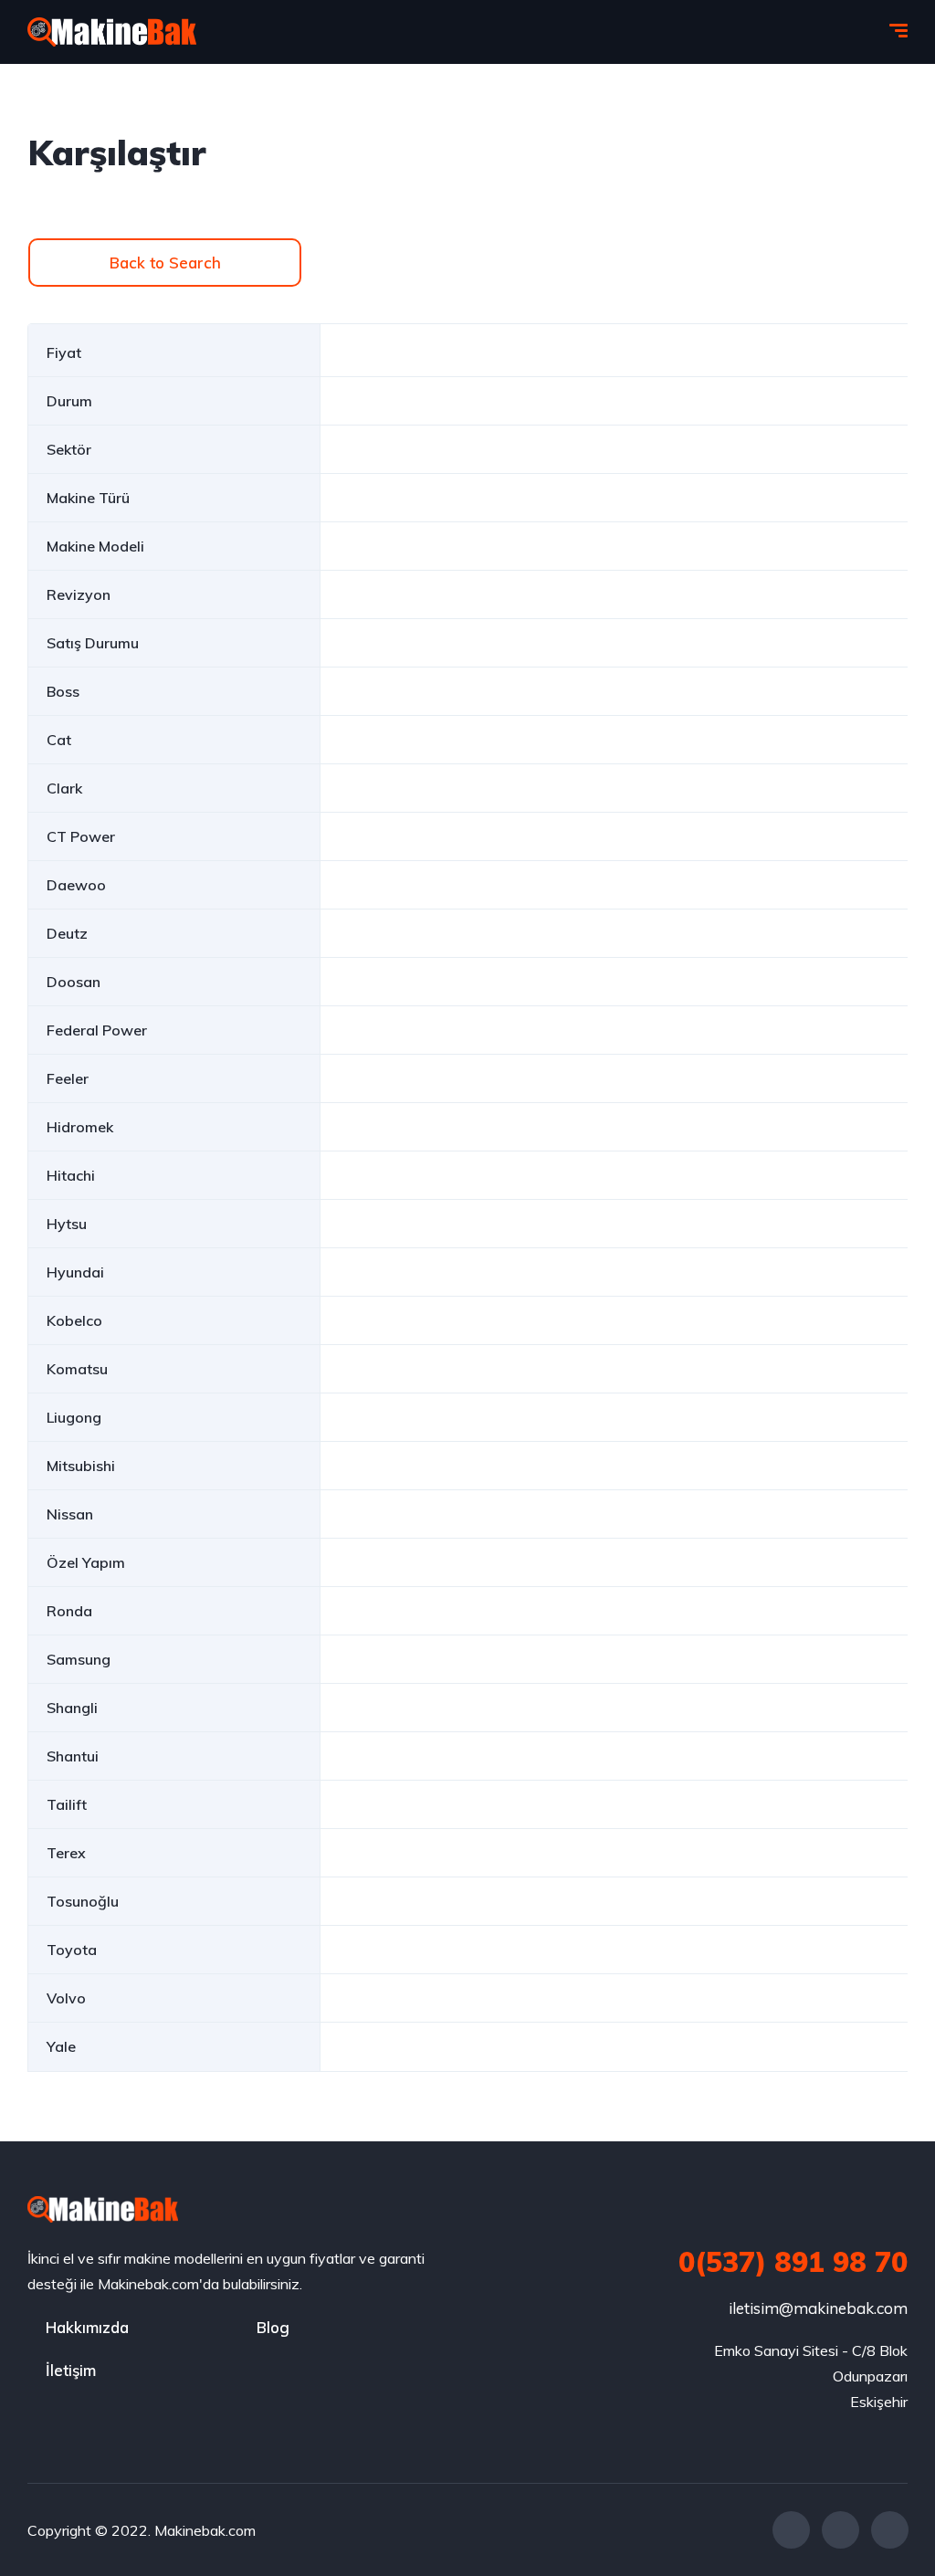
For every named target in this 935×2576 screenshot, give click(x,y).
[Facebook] (791, 2530)
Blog (273, 2327)
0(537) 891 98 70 (793, 2262)
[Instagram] (890, 2530)
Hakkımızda (87, 2327)
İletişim (71, 2370)
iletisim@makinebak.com (818, 2308)
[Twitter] (840, 2530)
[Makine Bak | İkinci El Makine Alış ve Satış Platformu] (112, 32)
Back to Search (165, 263)
